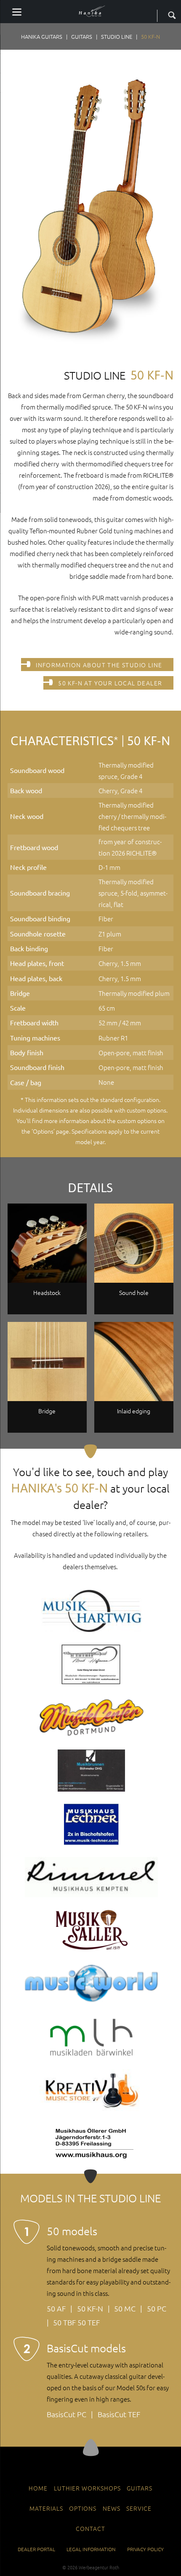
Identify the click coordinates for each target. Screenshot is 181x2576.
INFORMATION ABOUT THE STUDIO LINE (99, 665)
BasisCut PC (67, 2414)
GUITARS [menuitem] (140, 2488)
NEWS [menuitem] (112, 2508)
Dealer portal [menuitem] (36, 2549)
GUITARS (82, 36)
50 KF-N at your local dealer (110, 683)
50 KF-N (90, 2308)
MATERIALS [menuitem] (46, 2508)
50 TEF (89, 2322)
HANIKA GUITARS (42, 36)
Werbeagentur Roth (99, 2567)
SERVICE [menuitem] (139, 2508)
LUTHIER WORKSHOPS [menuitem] (87, 2488)
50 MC (125, 2308)
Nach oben (91, 2448)
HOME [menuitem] (38, 2488)
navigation (17, 12)
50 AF (56, 2308)
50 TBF (64, 2322)
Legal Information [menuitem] (91, 2549)
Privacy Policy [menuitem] (145, 2549)
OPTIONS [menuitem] (83, 2508)
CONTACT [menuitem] (90, 2528)
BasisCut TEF (119, 2414)
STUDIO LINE (117, 36)
